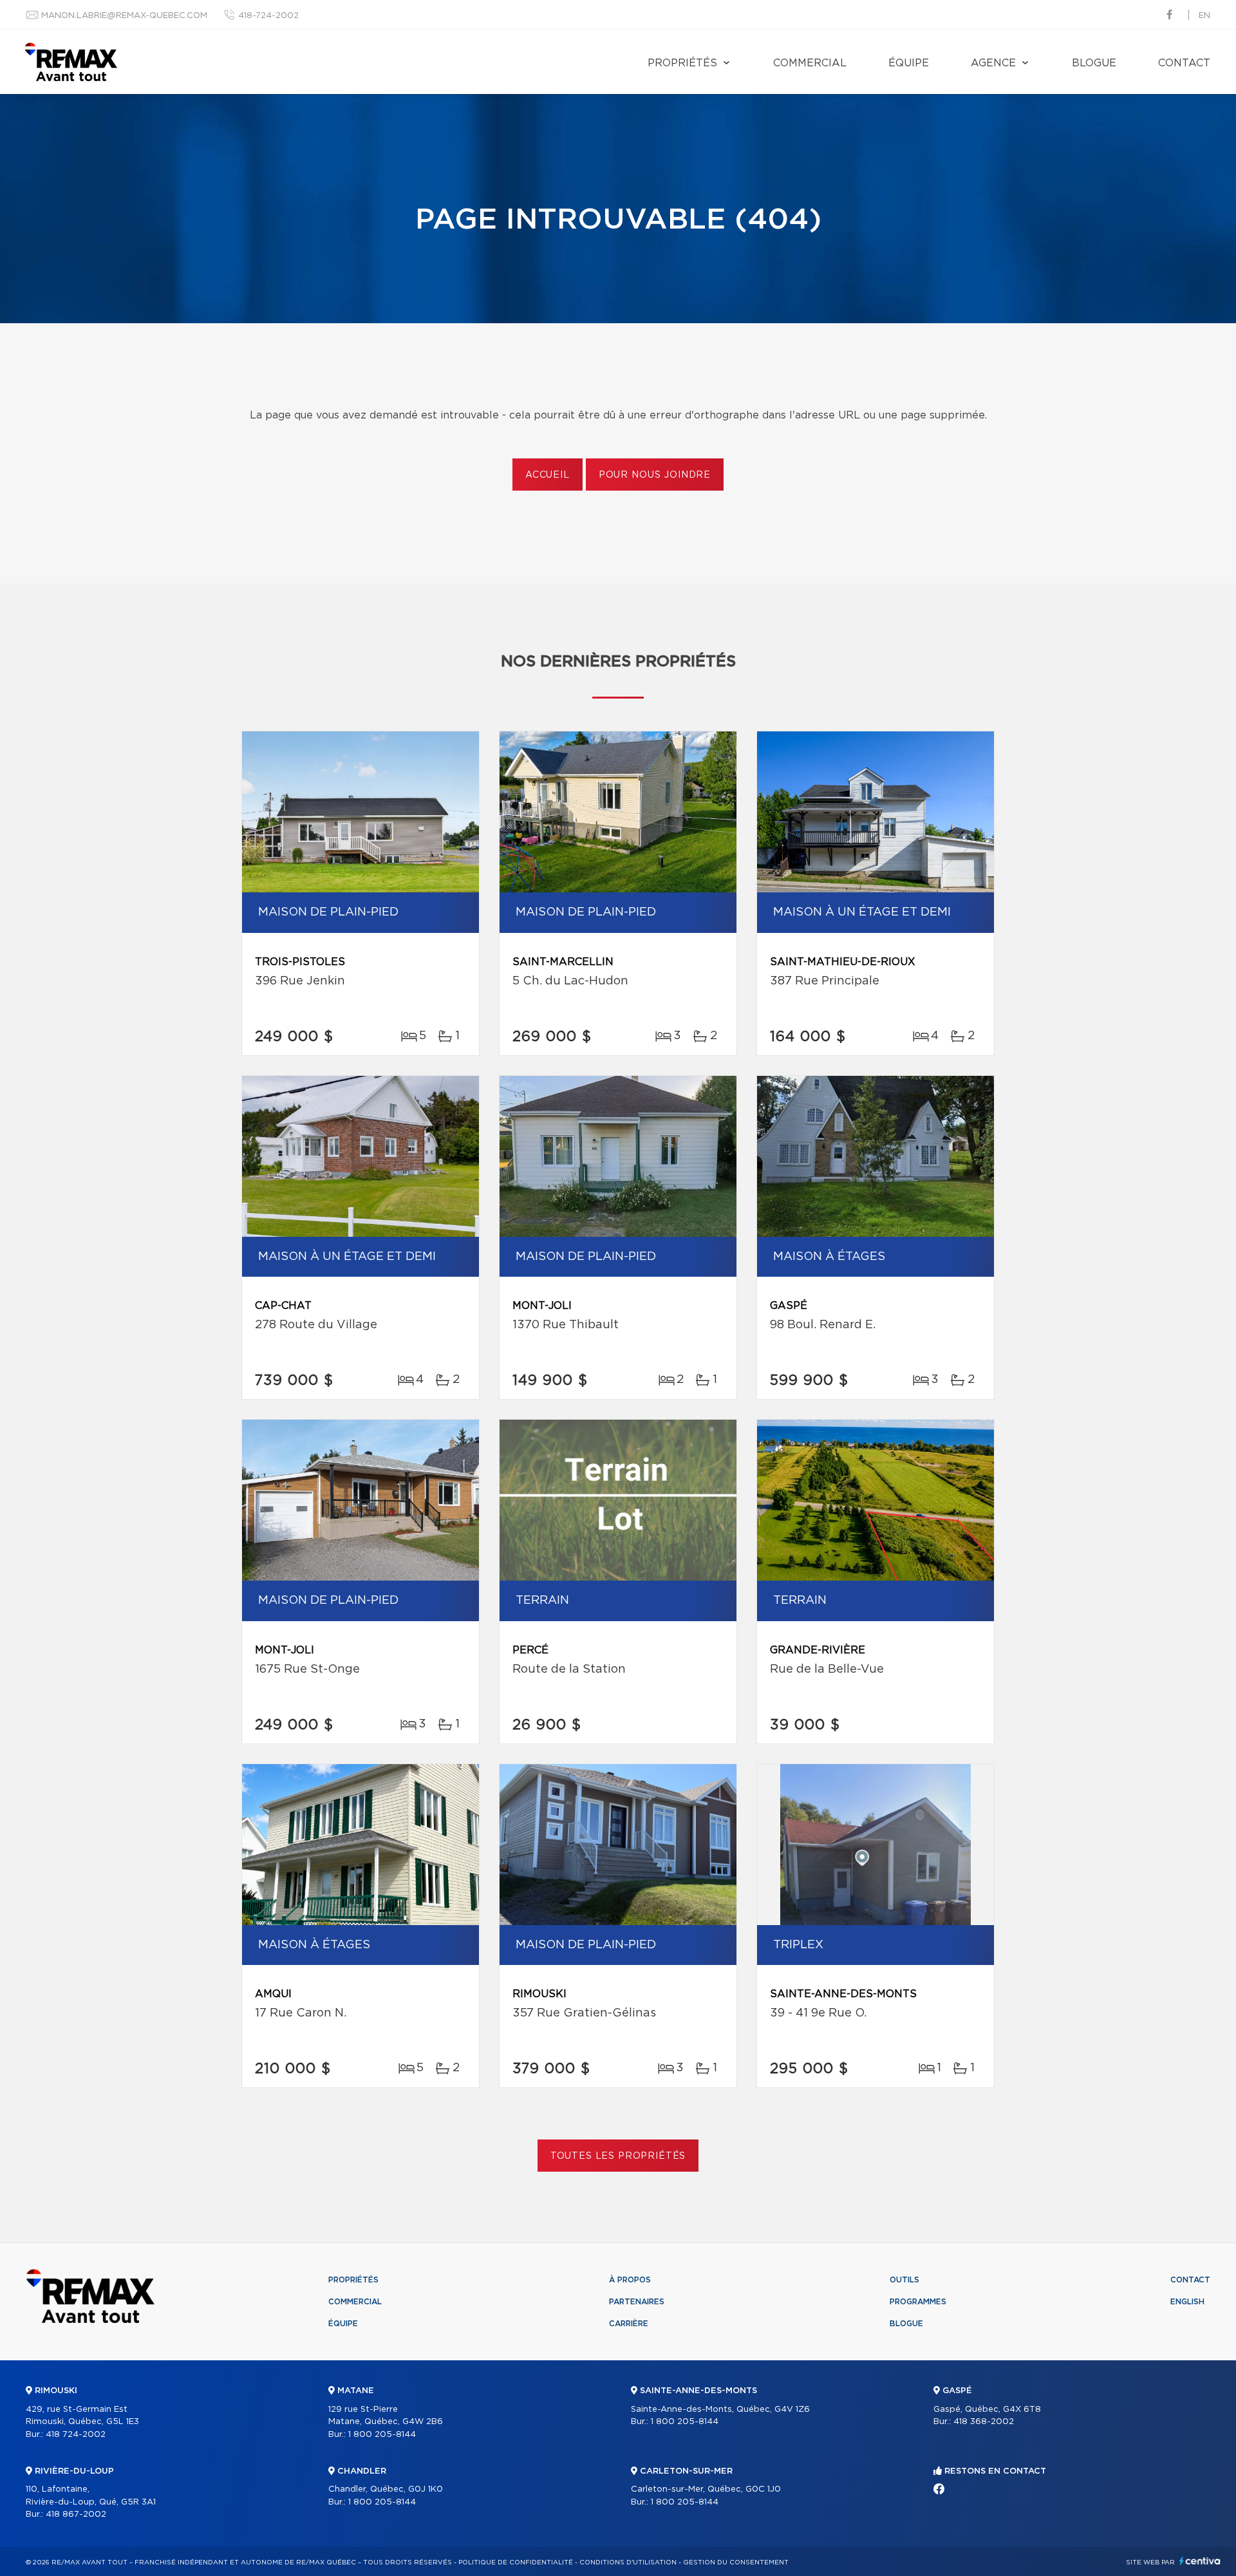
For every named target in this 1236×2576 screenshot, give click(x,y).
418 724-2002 (76, 2435)
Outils (904, 2280)
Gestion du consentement (736, 2562)
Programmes (918, 2302)
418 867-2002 (76, 2515)
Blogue (1094, 63)
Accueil (548, 475)
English (1187, 2302)
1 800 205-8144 (382, 2435)
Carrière (629, 2324)
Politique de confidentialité (516, 2562)
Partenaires (637, 2302)
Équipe (909, 63)
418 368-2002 (984, 2422)
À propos (630, 2280)
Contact (1184, 63)
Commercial (810, 63)
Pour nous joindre (655, 475)
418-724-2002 (268, 16)
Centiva (1200, 2561)
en (1204, 16)
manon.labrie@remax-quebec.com (124, 16)
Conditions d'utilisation (628, 2562)
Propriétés (682, 63)
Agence (993, 63)
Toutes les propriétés (618, 2156)
